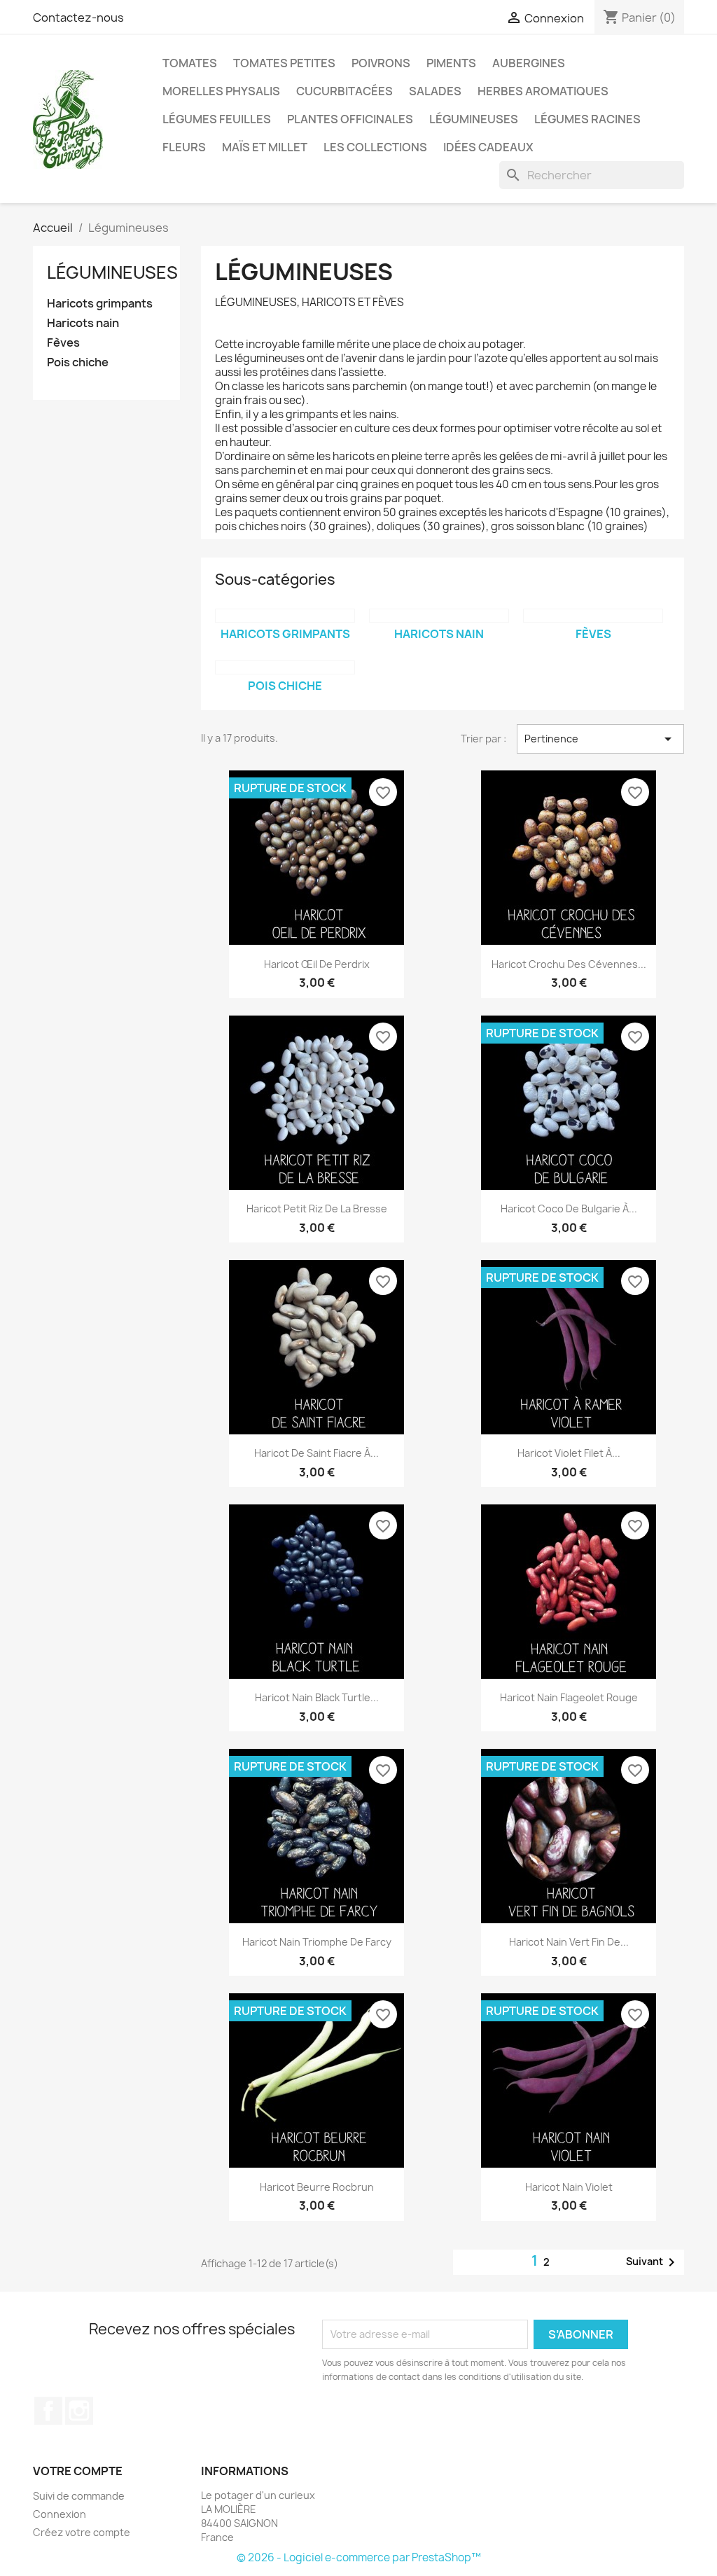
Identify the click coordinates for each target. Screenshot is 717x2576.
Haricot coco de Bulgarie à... (569, 1209)
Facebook (48, 2411)
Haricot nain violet (569, 2187)
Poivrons (381, 63)
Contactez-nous (78, 18)
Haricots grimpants (100, 304)
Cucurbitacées (344, 91)
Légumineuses (474, 119)
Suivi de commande (79, 2496)
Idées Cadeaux (488, 147)
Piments (451, 63)
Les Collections (375, 147)
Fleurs (184, 147)
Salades (435, 91)
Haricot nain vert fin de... (569, 1942)
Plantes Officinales (350, 119)
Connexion (60, 2514)
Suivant (653, 2262)
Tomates (190, 63)
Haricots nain (83, 323)
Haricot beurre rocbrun (317, 2187)
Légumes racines (587, 119)
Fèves (63, 343)
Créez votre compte (82, 2532)
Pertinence (600, 739)
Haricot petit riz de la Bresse (317, 1209)
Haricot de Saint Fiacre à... (316, 1453)
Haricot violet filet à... (569, 1453)
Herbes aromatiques (543, 91)
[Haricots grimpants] (285, 616)
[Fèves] (593, 616)
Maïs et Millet (265, 147)
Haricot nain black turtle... (317, 1697)
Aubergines (529, 63)
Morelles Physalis (221, 91)
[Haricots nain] (439, 616)
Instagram (79, 2411)
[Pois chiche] (285, 667)
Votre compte (78, 2471)
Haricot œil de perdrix (317, 964)
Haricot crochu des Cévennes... (569, 964)
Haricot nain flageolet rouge (569, 1697)
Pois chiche (78, 362)
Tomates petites (284, 63)
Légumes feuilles (217, 119)
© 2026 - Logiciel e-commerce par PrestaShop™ (359, 2557)
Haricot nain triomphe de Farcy (317, 1942)
